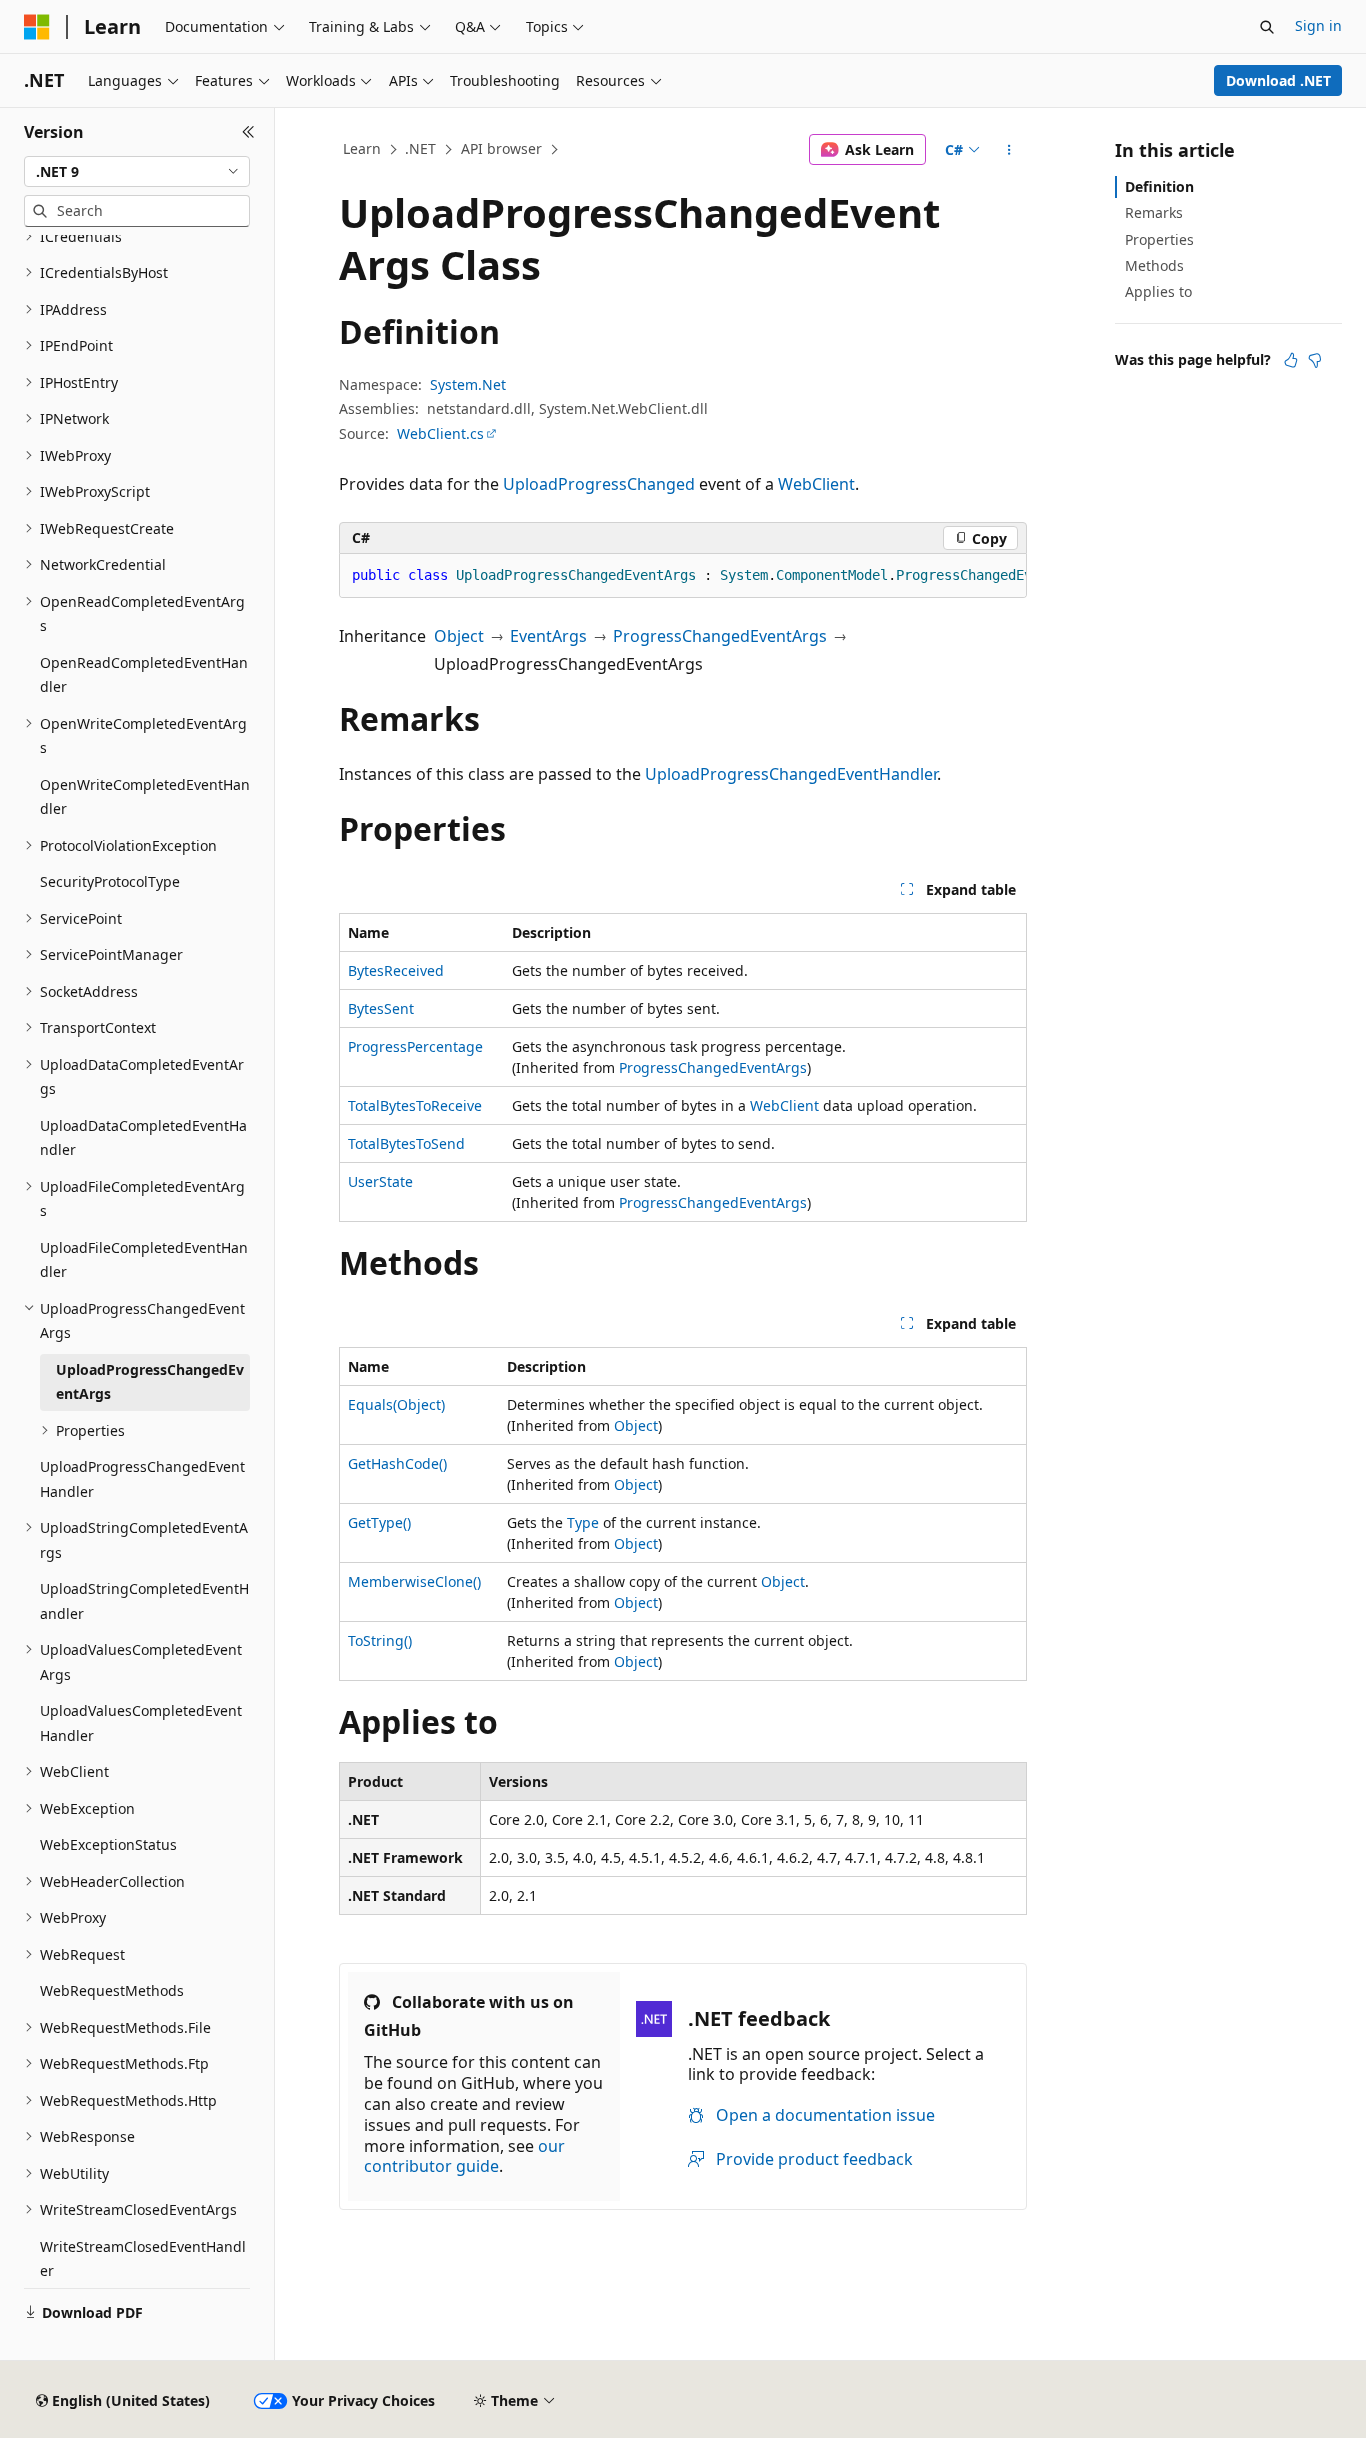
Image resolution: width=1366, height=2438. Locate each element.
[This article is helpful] (1291, 360)
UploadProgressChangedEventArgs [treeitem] (150, 1382)
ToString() (380, 1640)
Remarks (1154, 212)
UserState (380, 1181)
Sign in (1318, 25)
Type (583, 1522)
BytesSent (381, 1008)
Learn (362, 148)
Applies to (1158, 291)
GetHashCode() (397, 1463)
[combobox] (137, 172)
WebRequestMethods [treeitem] (112, 1990)
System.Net (468, 384)
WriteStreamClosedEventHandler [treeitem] (143, 2259)
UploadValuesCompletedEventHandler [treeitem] (141, 1723)
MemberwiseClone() (414, 1581)
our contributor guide (464, 2156)
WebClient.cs (440, 433)
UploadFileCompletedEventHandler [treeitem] (144, 1260)
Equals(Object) (396, 1404)
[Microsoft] (37, 27)
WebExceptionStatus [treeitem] (108, 1844)
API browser (501, 148)
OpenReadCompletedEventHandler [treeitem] (144, 675)
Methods (1154, 265)
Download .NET (1278, 80)
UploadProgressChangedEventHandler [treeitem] (142, 1479)
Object (459, 636)
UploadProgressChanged (599, 484)
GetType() (379, 1522)
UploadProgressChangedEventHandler (791, 774)
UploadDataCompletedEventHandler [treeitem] (143, 1138)
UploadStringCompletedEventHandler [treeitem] (144, 1601)
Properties (1159, 239)
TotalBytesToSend (406, 1143)
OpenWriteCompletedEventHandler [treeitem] (145, 797)
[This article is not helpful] (1315, 360)
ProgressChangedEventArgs (720, 636)
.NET (420, 148)
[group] (683, 576)
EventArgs (548, 636)
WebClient (816, 484)
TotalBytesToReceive (415, 1105)
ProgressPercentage (415, 1046)
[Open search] (1267, 27)
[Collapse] (248, 132)
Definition (1159, 186)
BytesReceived (396, 970)
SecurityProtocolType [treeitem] (110, 881)
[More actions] (1009, 150)
